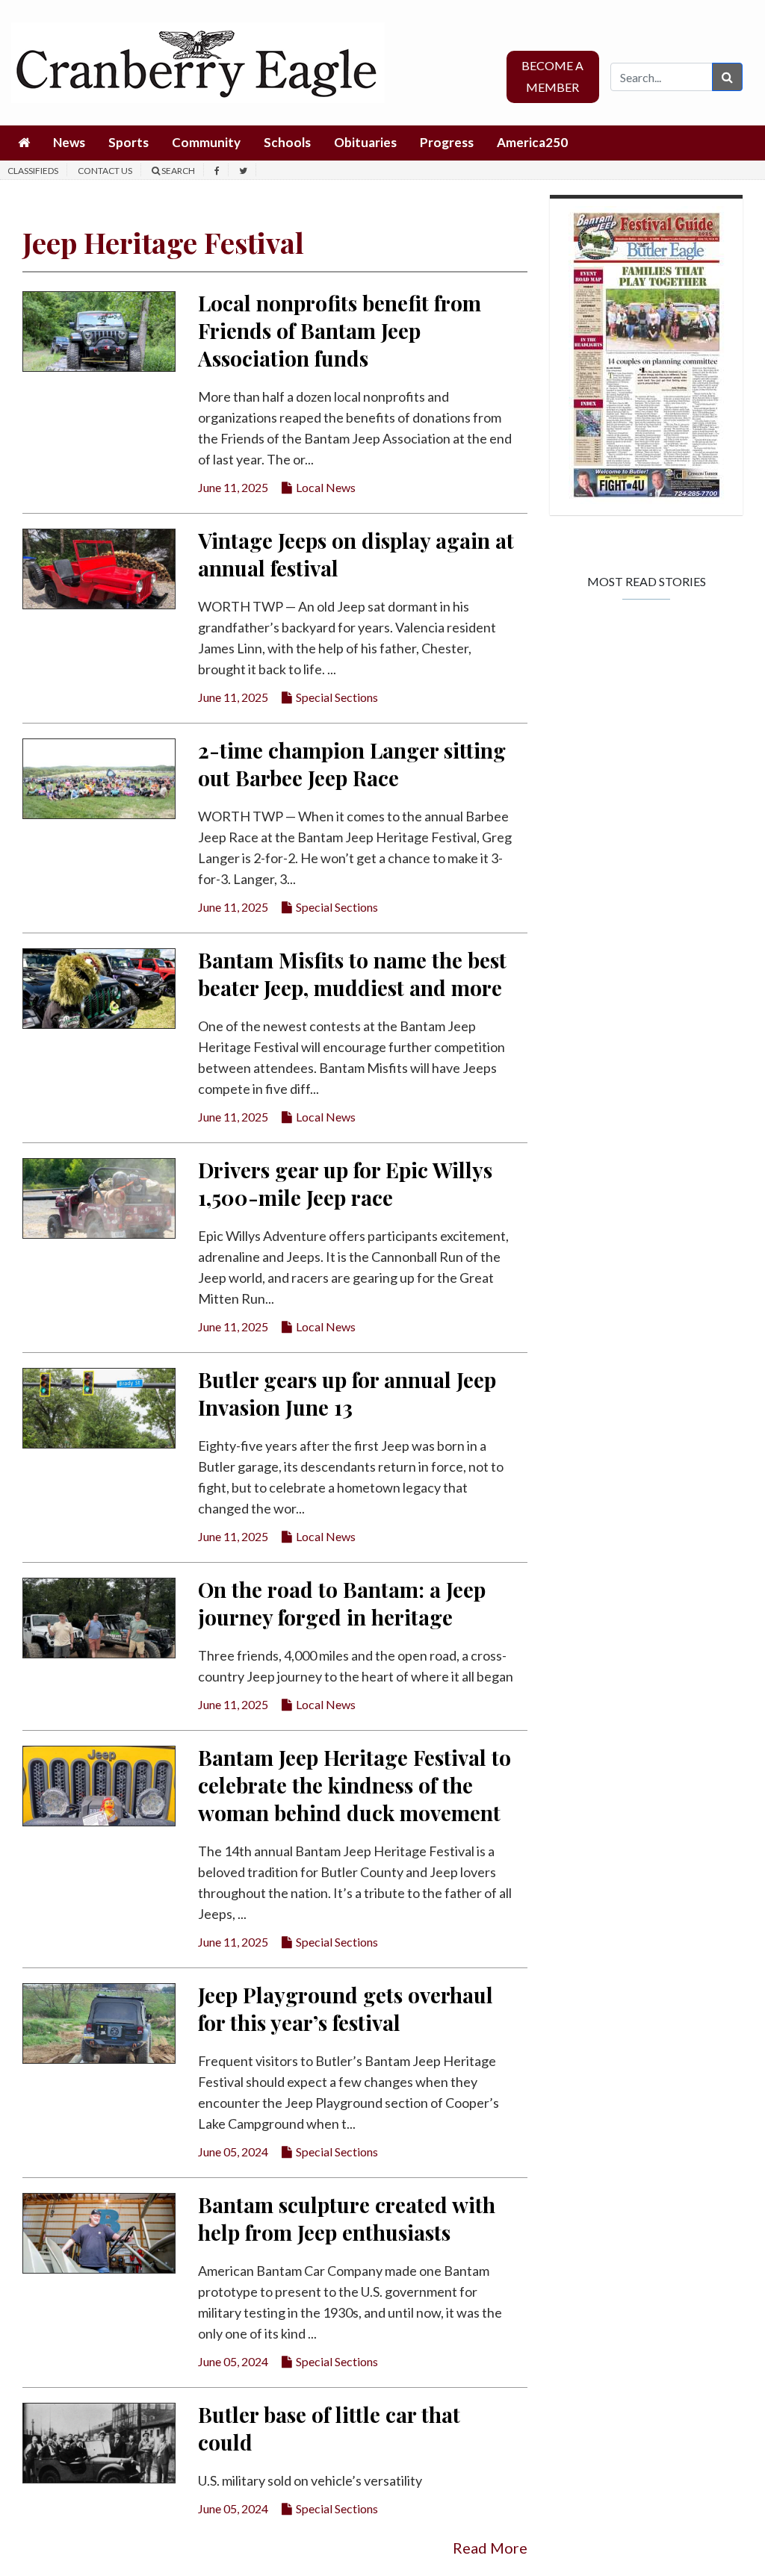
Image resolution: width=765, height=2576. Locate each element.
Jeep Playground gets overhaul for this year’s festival (346, 2009)
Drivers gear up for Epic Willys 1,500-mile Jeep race (345, 1183)
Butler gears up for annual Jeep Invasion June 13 (347, 1393)
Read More (490, 2548)
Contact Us (105, 171)
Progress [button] (447, 142)
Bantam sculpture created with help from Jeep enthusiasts (347, 2218)
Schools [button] (287, 142)
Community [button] (206, 142)
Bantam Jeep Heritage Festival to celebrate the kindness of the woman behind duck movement (354, 1785)
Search (177, 171)
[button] (24, 143)
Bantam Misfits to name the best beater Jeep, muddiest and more (352, 974)
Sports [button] (128, 142)
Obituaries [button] (365, 142)
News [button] (69, 142)
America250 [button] (532, 142)
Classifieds (33, 171)
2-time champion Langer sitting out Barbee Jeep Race (352, 764)
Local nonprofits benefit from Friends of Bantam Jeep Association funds (340, 330)
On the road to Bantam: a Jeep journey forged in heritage (342, 1603)
